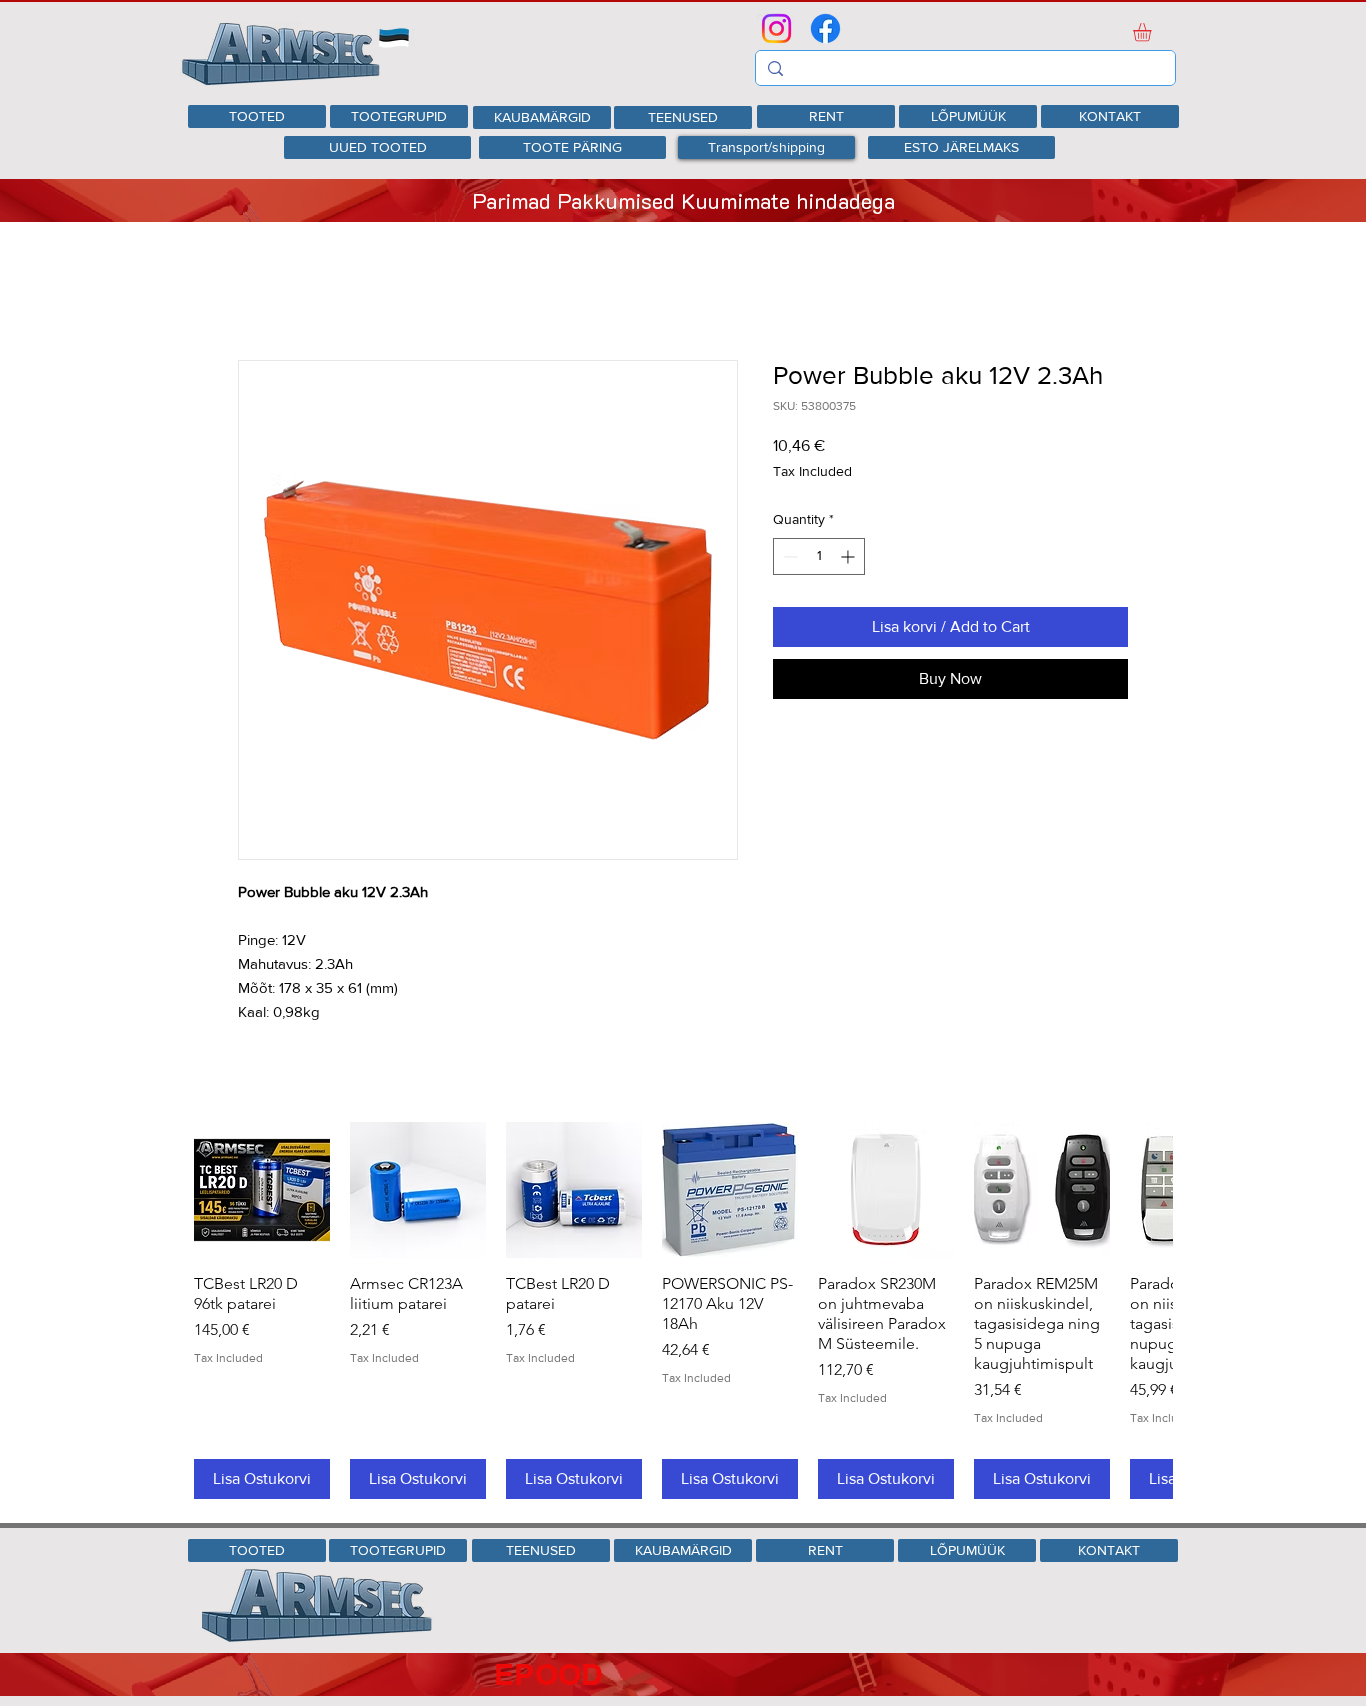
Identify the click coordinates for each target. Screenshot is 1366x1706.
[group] (683, 1310)
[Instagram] (776, 28)
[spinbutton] (819, 556)
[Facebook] (825, 28)
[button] (1153, 32)
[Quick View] (262, 1190)
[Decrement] (788, 556)
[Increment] (849, 556)
